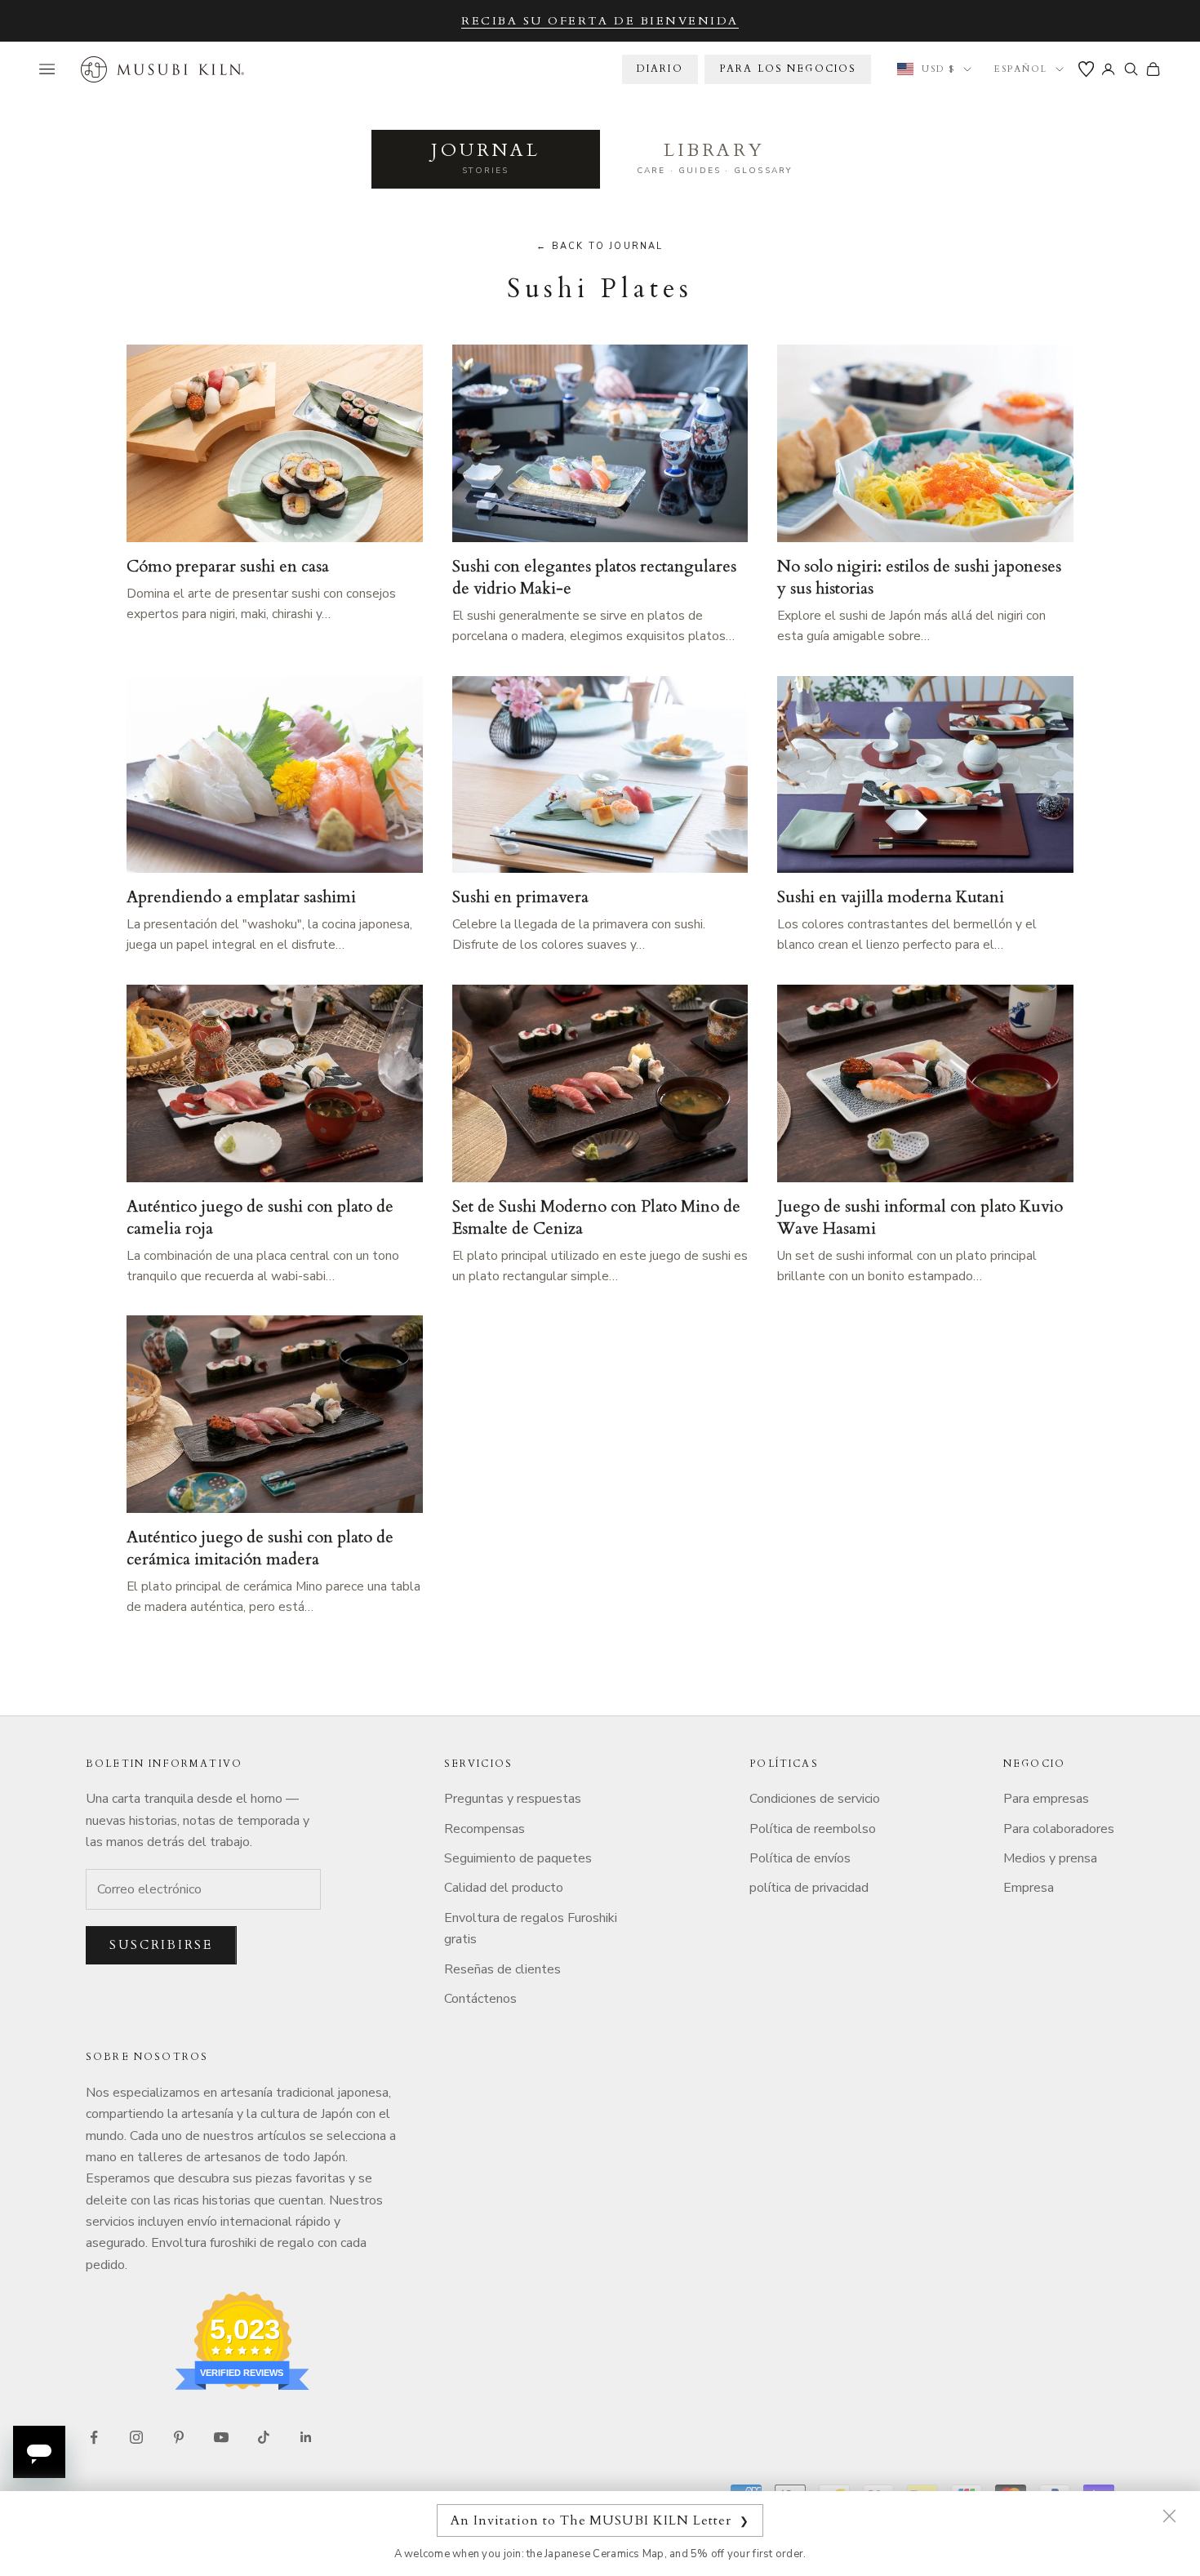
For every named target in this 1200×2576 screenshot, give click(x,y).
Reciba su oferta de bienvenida (600, 21)
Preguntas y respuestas (513, 1799)
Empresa (1029, 1888)
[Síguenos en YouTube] (221, 2437)
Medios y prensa (1050, 1858)
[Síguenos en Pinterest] (179, 2437)
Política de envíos (800, 1858)
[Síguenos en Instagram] (136, 2437)
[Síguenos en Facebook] (94, 2437)
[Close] (1169, 2516)
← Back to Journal (600, 246)
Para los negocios (788, 69)
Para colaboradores (1059, 1829)
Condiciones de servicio (815, 1799)
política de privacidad (809, 1888)
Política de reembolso (813, 1829)
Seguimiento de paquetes (518, 1858)
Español (1021, 69)
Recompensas (484, 1829)
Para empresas (1046, 1799)
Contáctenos (480, 1999)
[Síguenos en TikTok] (264, 2437)
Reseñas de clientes (502, 1969)
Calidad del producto (504, 1888)
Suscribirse (161, 1945)
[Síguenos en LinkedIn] (306, 2437)
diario (660, 69)
